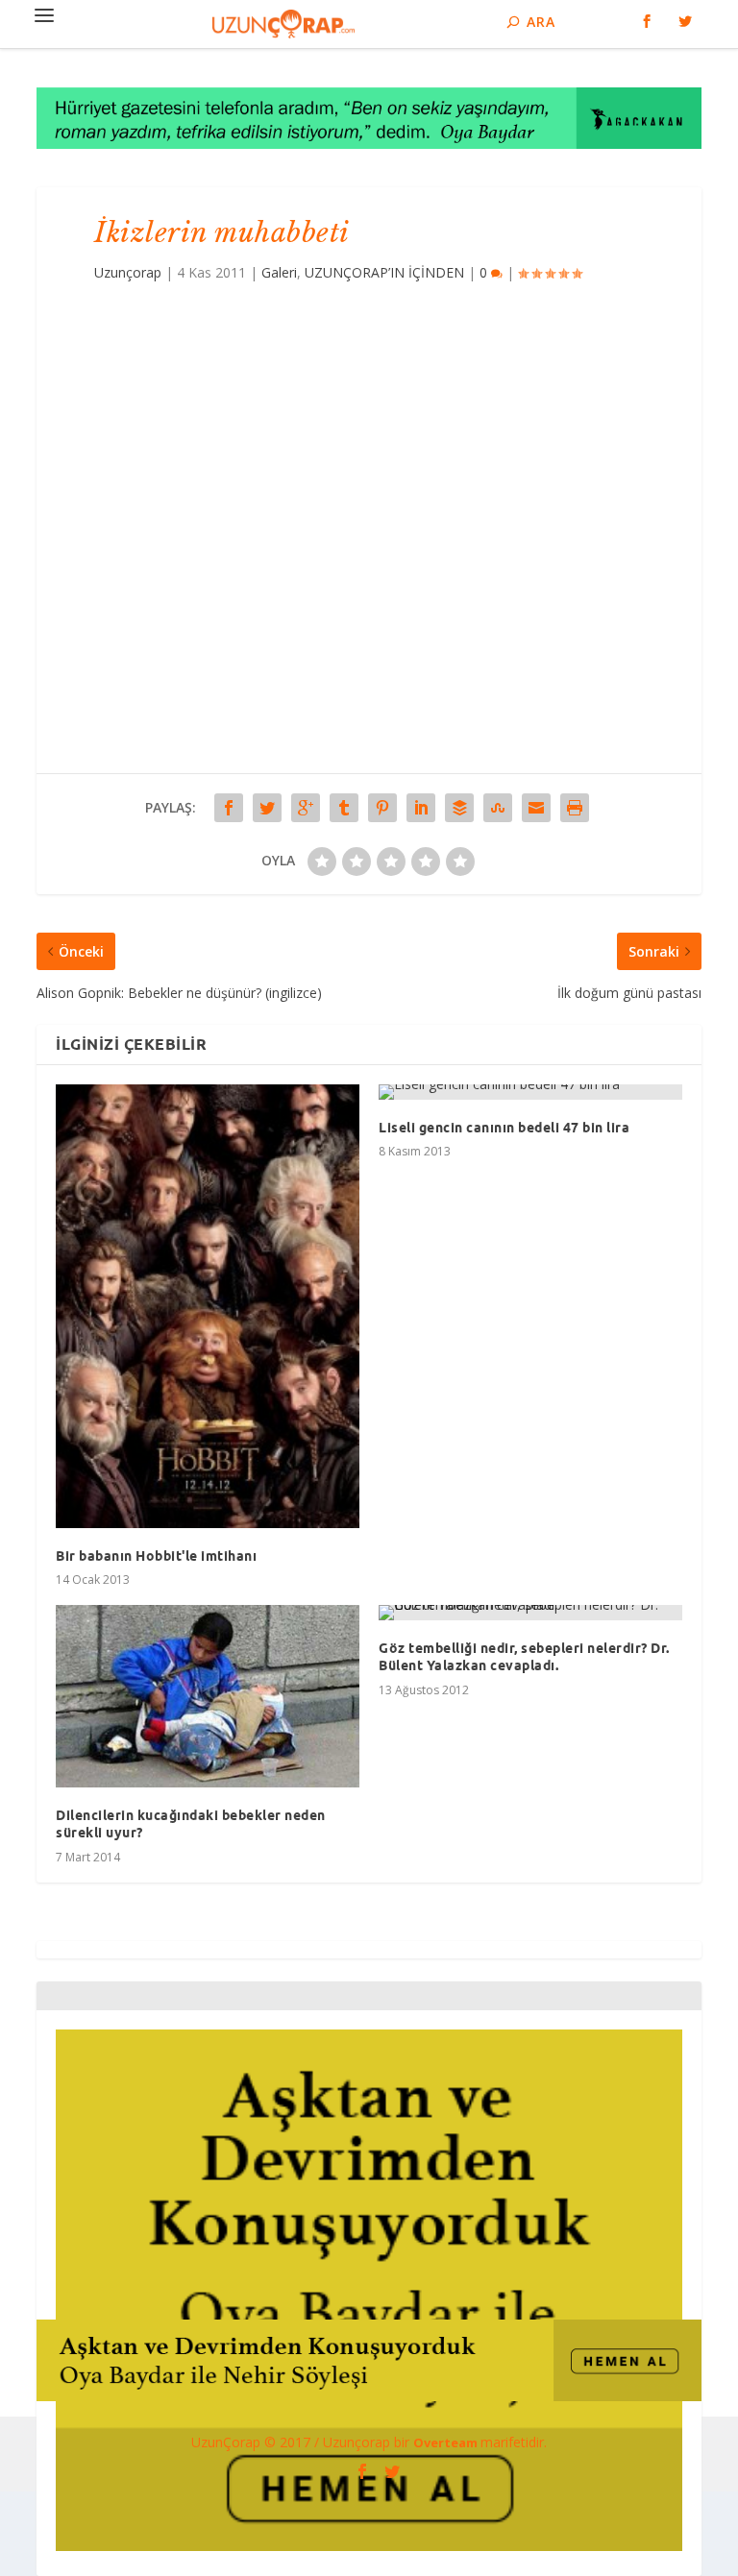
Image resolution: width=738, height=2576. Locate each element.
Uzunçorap (128, 272)
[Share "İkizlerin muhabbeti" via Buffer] (459, 808)
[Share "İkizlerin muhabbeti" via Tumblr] (344, 808)
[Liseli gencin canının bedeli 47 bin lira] (530, 1092)
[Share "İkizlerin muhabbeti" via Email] (536, 808)
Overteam (447, 2442)
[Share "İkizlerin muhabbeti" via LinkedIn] (421, 808)
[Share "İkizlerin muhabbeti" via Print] (575, 808)
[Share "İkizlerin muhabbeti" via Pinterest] (382, 808)
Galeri (279, 272)
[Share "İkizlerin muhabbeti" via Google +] (306, 808)
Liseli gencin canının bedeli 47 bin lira (504, 1128)
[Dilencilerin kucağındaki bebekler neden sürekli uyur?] (208, 1696)
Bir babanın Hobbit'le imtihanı (156, 1556)
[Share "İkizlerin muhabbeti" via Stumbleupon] (498, 808)
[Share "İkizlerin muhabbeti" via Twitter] (267, 808)
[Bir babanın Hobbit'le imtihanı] (208, 1306)
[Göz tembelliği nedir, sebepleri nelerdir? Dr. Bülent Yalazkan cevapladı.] (530, 1613)
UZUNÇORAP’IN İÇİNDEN (384, 272)
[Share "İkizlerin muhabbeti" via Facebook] (229, 808)
